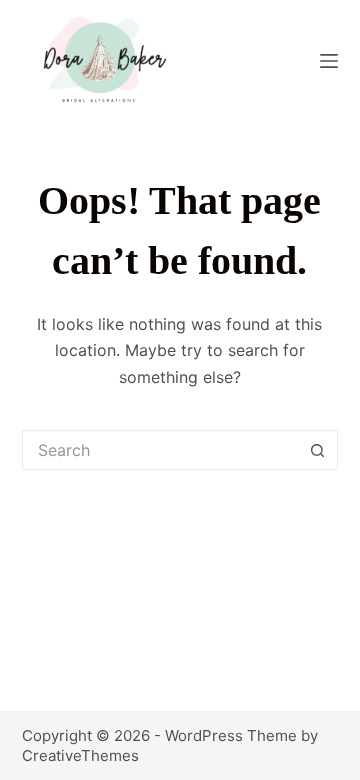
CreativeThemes (80, 755)
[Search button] (318, 450)
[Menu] (329, 61)
